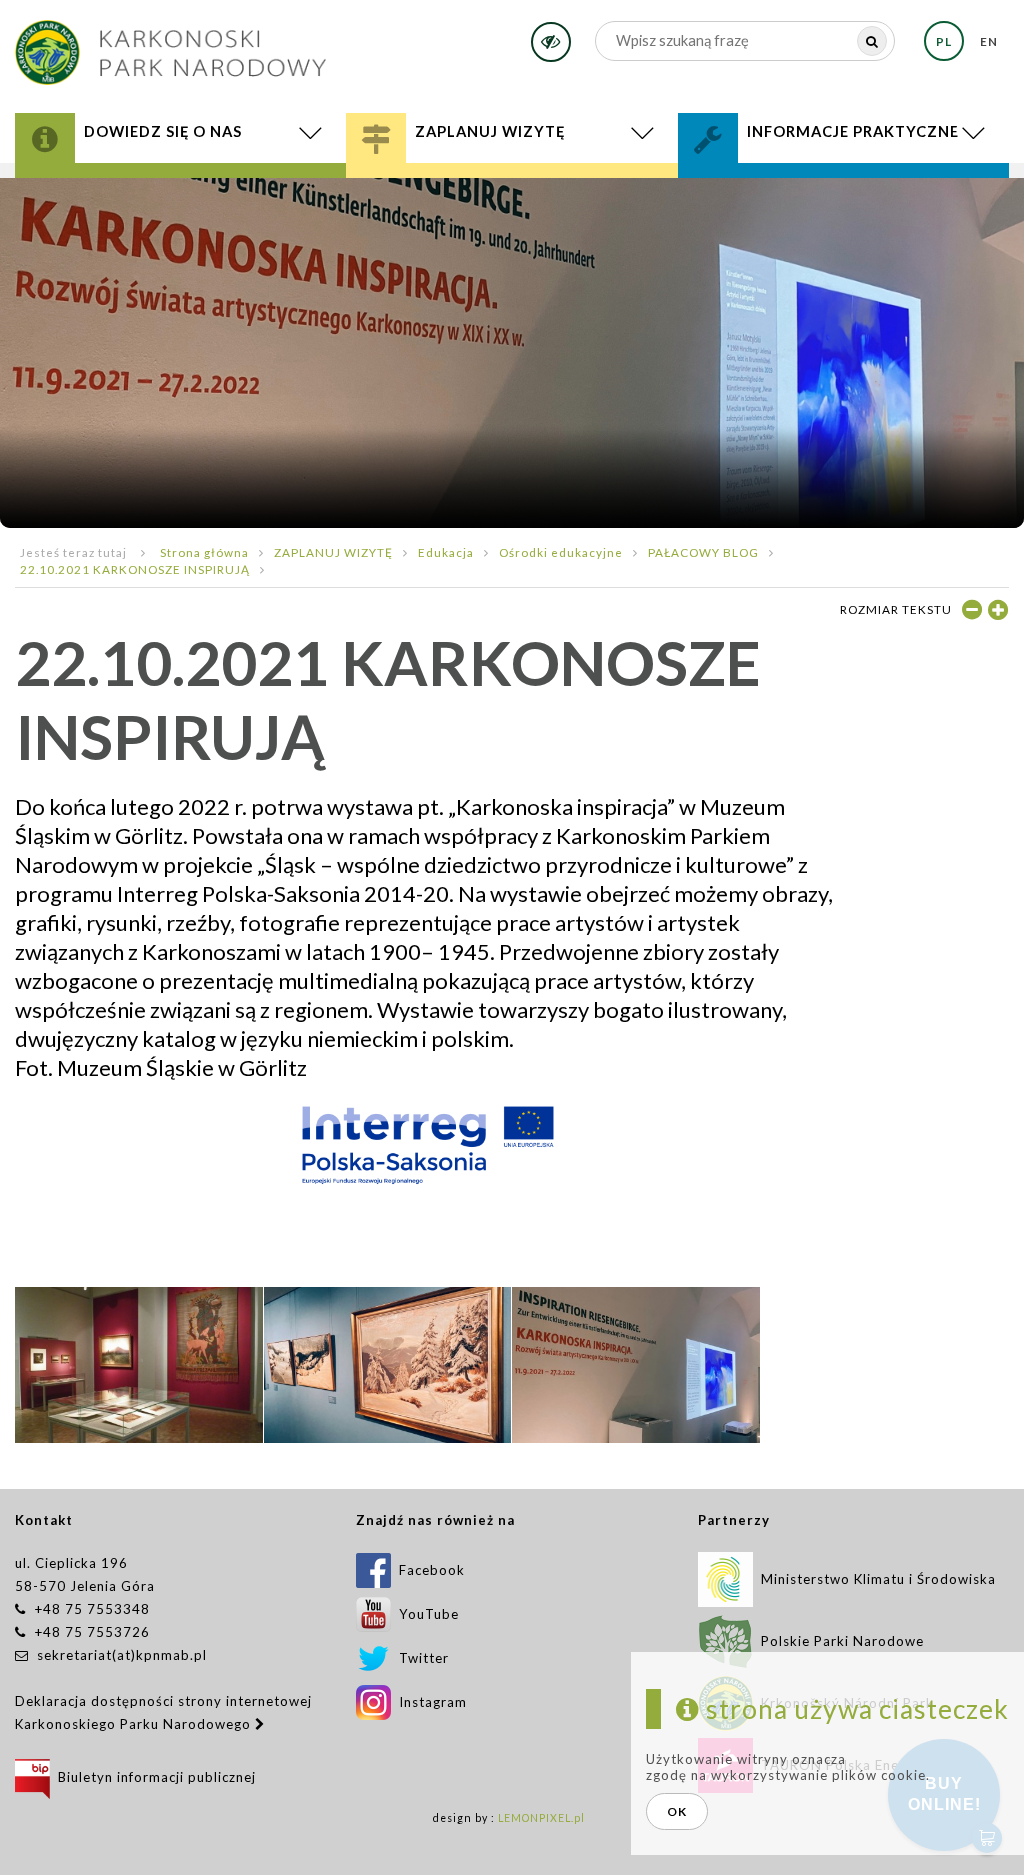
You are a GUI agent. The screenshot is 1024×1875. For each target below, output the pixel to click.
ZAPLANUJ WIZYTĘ (333, 552)
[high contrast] (551, 42)
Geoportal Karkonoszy (147, 191)
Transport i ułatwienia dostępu (512, 197)
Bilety (512, 200)
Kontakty (749, 184)
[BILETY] (512, 200)
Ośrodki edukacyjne (561, 552)
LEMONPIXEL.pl (541, 1818)
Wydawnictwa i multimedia (180, 194)
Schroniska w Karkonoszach (511, 194)
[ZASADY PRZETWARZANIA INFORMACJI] (843, 194)
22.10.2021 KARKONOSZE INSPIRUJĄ (135, 569)
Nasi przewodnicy (456, 191)
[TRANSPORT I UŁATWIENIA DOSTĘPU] (512, 197)
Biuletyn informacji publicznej (153, 1777)
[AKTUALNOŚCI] (181, 197)
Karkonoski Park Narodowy (162, 184)
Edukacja (420, 187)
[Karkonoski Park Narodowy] (170, 45)
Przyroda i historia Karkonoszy (181, 179)
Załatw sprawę (767, 179)
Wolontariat (766, 187)
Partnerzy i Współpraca (811, 191)
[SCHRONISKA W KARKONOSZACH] (511, 194)
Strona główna (204, 552)
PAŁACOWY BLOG (703, 552)
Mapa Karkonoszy (122, 187)
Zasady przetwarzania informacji (843, 194)
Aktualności (181, 197)
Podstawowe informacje (478, 179)
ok (677, 1811)
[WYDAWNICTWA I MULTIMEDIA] (180, 194)
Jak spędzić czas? (447, 184)
